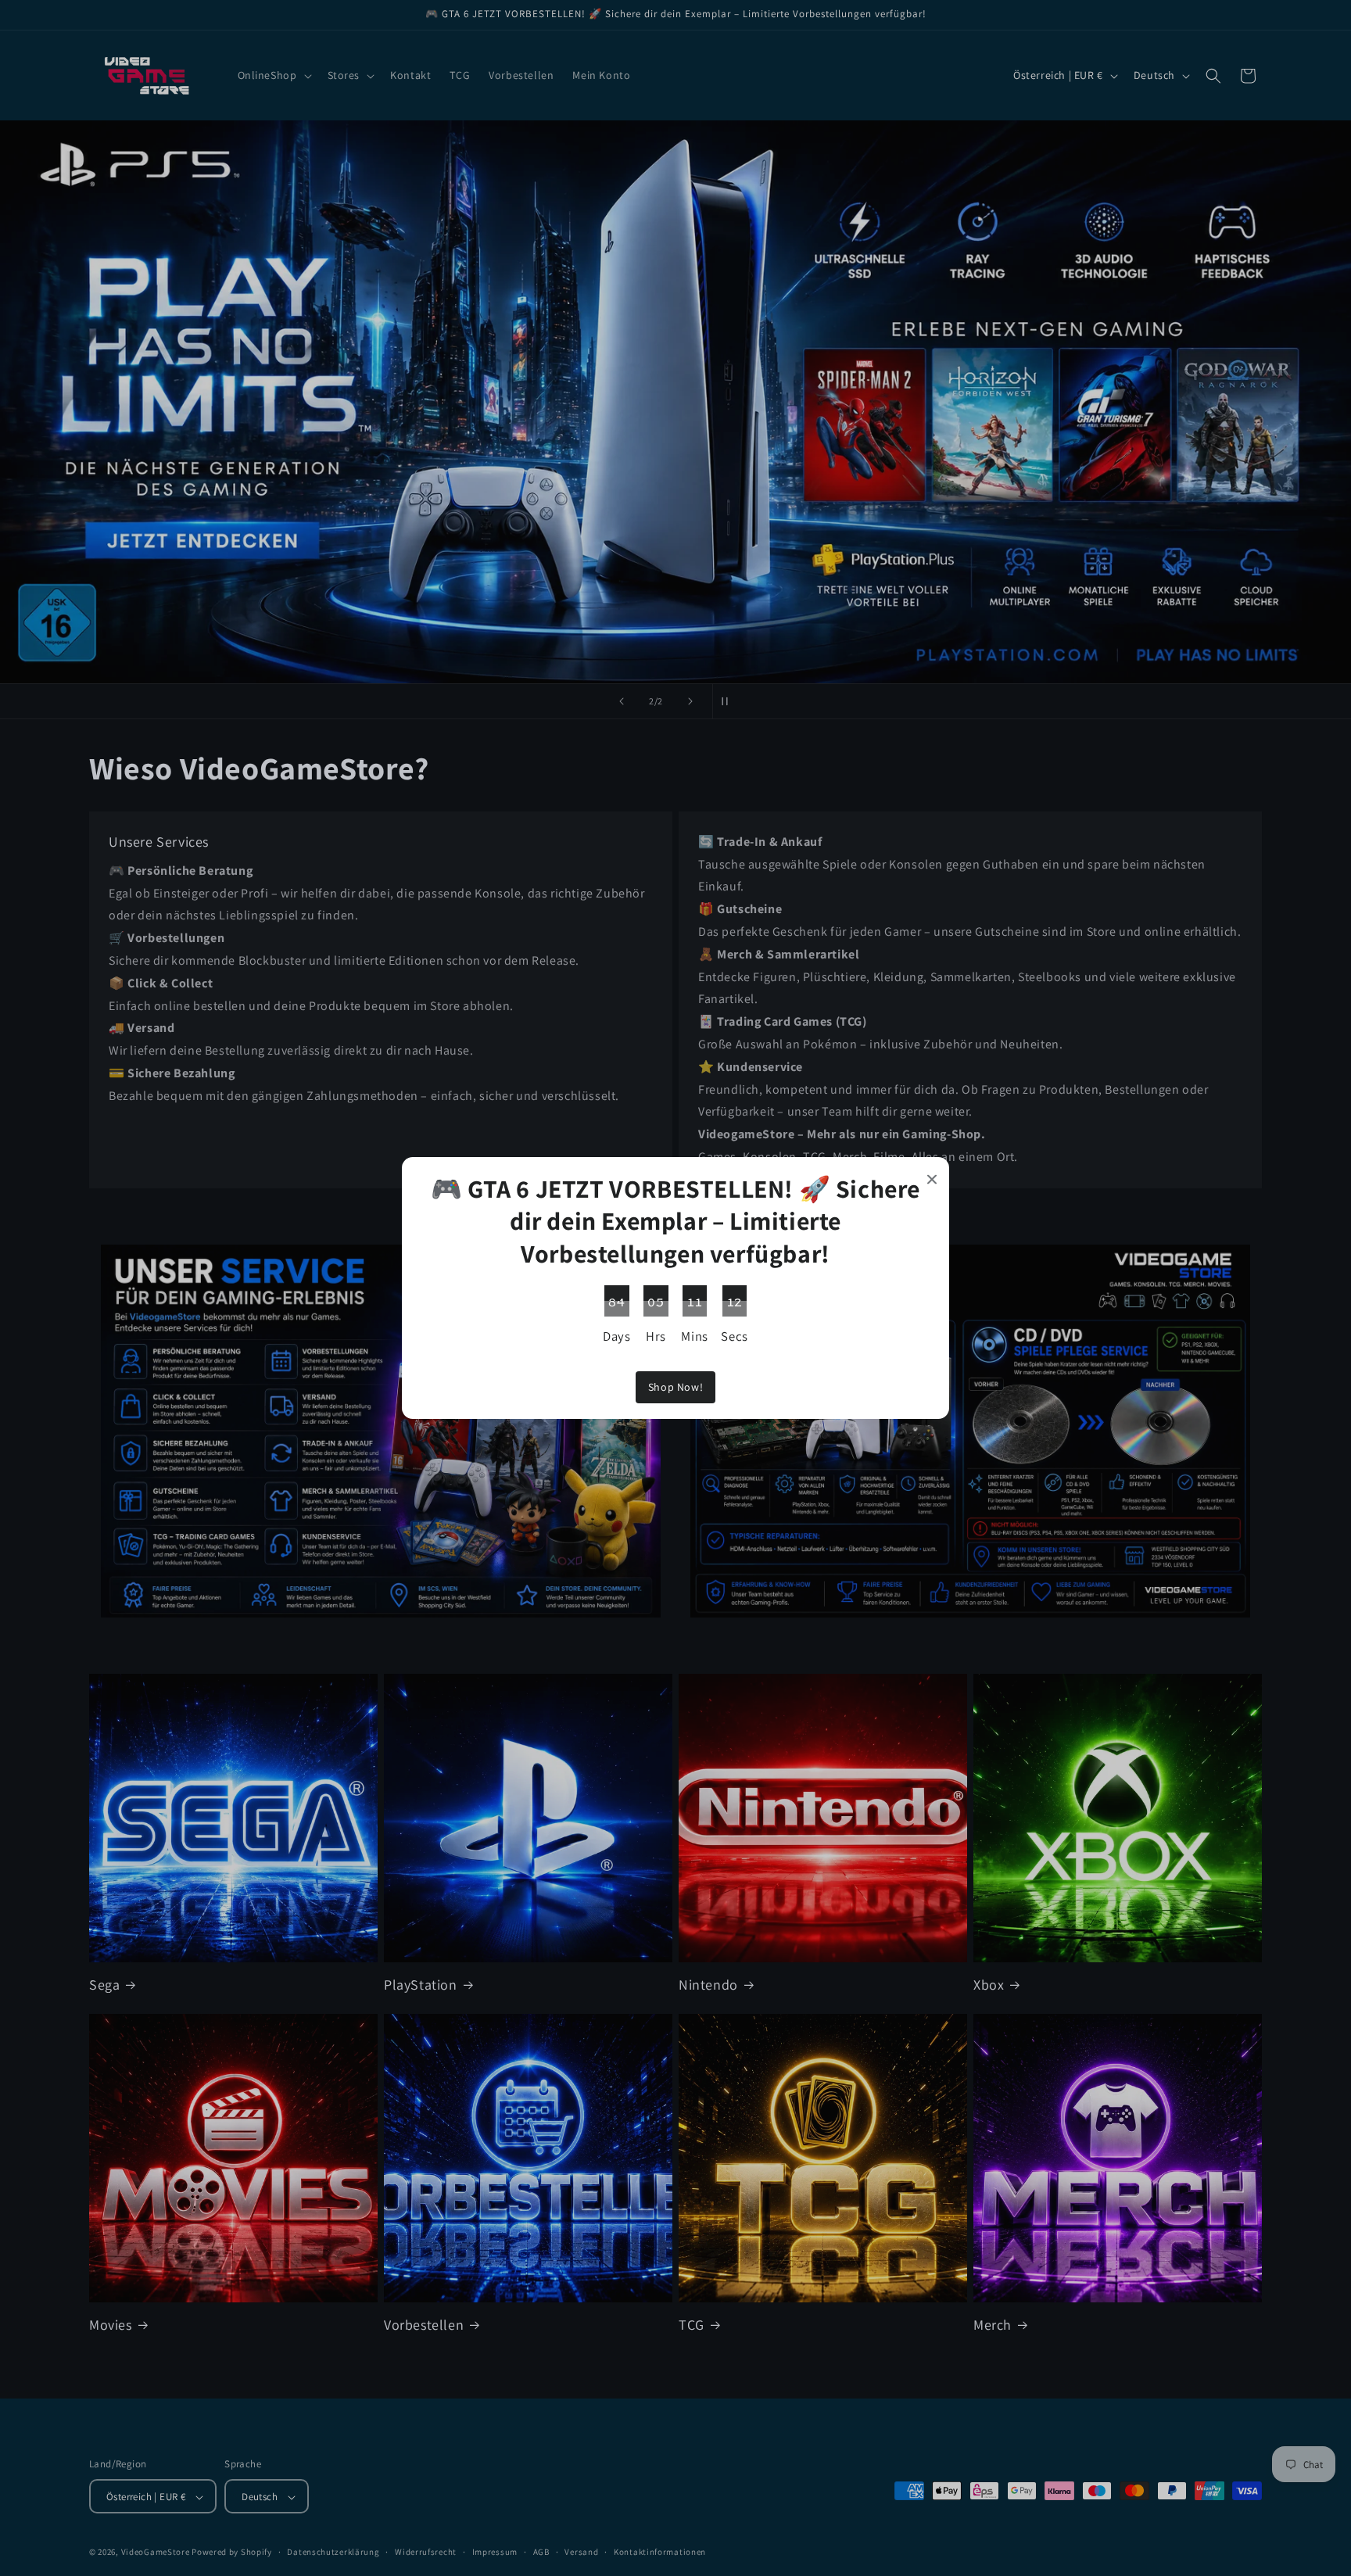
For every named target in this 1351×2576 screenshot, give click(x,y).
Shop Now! (675, 1387)
